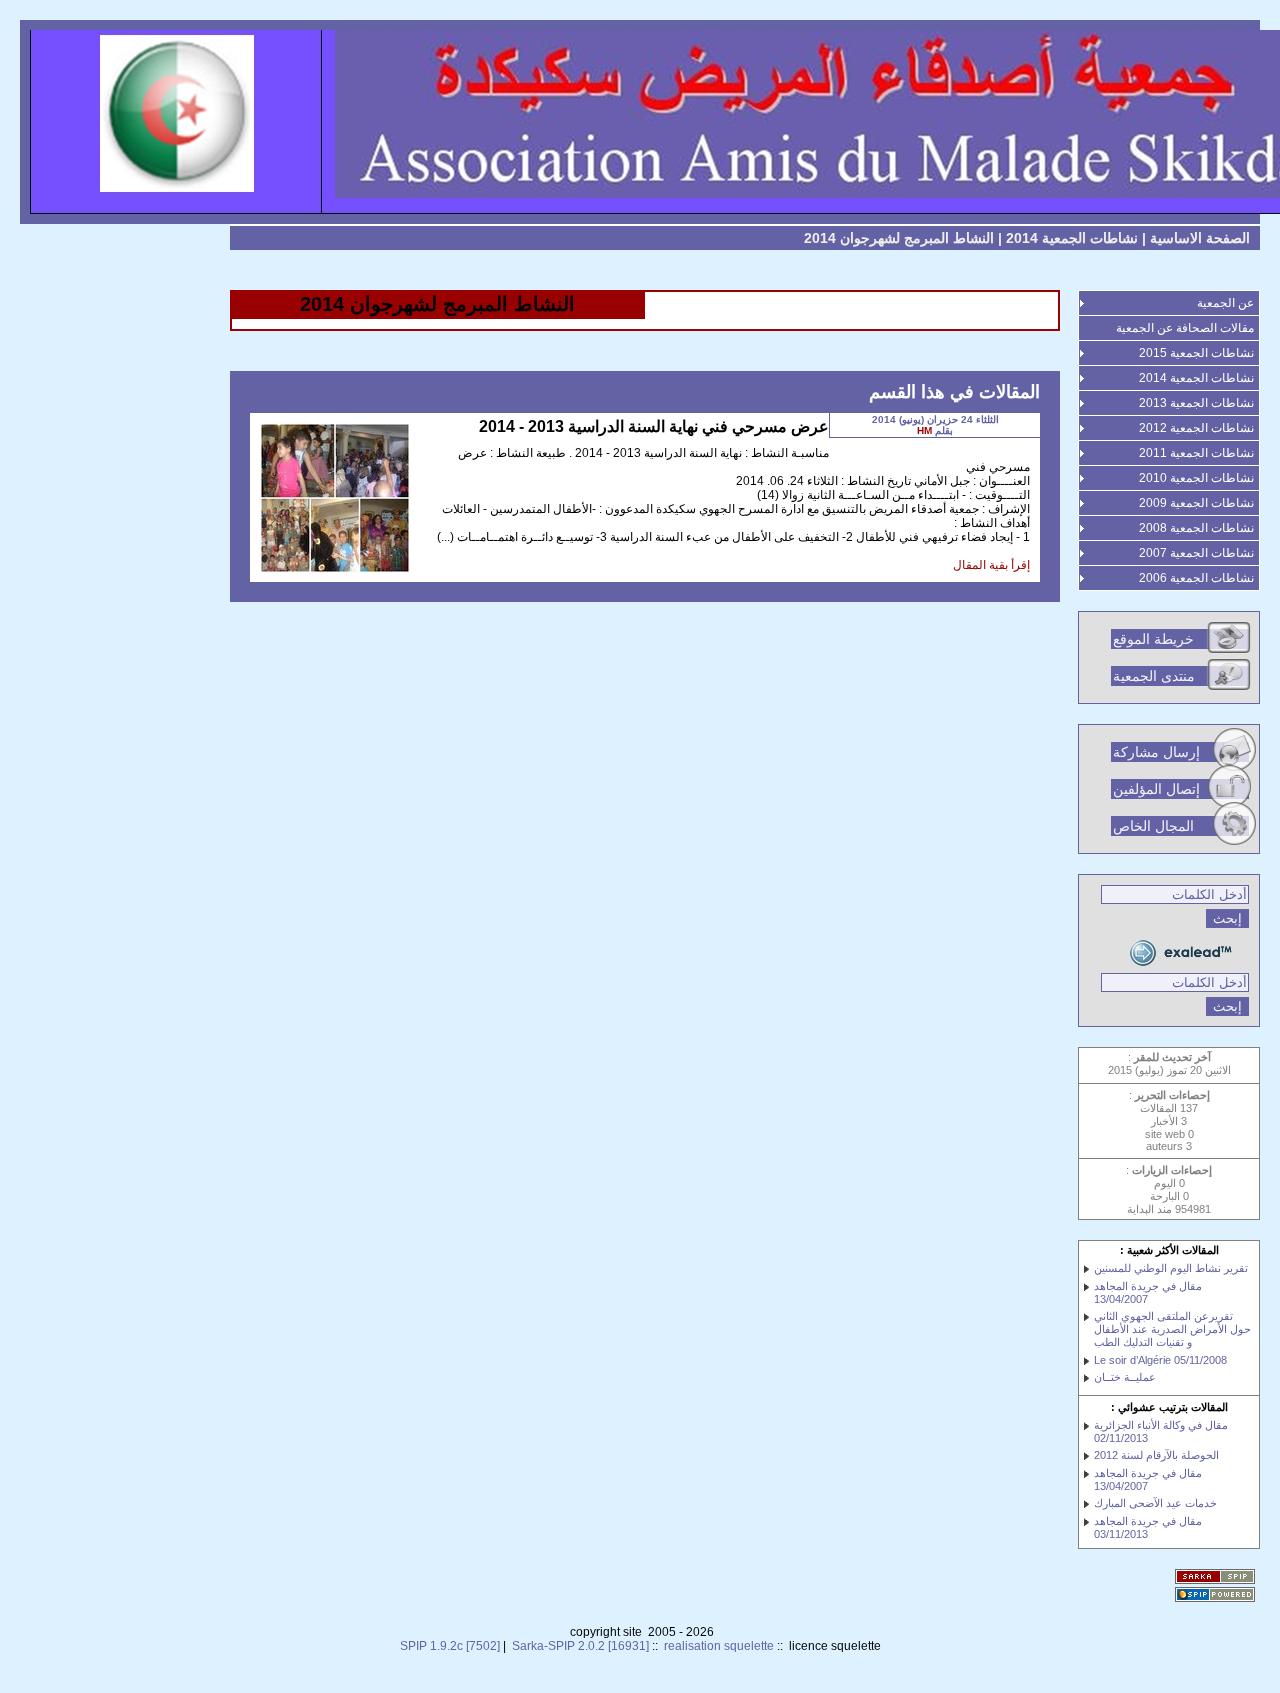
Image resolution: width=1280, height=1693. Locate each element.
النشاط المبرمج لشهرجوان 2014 (899, 238)
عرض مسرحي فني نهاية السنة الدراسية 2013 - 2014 (654, 426)
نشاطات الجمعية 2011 (1196, 453)
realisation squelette (719, 1646)
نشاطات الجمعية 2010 (1196, 478)
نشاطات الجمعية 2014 (1072, 238)
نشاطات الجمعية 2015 (1196, 353)
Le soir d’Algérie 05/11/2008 (1160, 1360)
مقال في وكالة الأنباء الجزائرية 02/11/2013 (1161, 1431)
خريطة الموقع (1153, 639)
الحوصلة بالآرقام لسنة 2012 (1156, 1455)
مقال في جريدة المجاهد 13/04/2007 (1148, 1292)
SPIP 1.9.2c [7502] (450, 1646)
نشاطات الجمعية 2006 (1196, 578)
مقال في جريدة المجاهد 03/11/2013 (1148, 1527)
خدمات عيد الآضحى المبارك (1155, 1503)
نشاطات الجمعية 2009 (1196, 503)
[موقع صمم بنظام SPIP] (1217, 1596)
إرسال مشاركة (1156, 752)
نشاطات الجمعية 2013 (1196, 403)
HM (924, 430)
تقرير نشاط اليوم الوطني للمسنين (1171, 1268)
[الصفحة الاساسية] (640, 122)
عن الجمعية (1225, 303)
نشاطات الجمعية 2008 (1196, 528)
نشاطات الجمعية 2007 (1196, 553)
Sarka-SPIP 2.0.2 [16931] (580, 1646)
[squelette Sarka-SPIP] (1217, 1578)
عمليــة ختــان (1125, 1377)
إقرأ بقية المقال (991, 565)
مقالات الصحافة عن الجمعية (1185, 328)
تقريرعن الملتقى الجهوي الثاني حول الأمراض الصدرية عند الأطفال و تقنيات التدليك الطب (1172, 1329)
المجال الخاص (1153, 826)
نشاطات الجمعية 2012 (1196, 428)
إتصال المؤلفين (1156, 789)
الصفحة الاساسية (1200, 238)
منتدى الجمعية (1154, 676)
